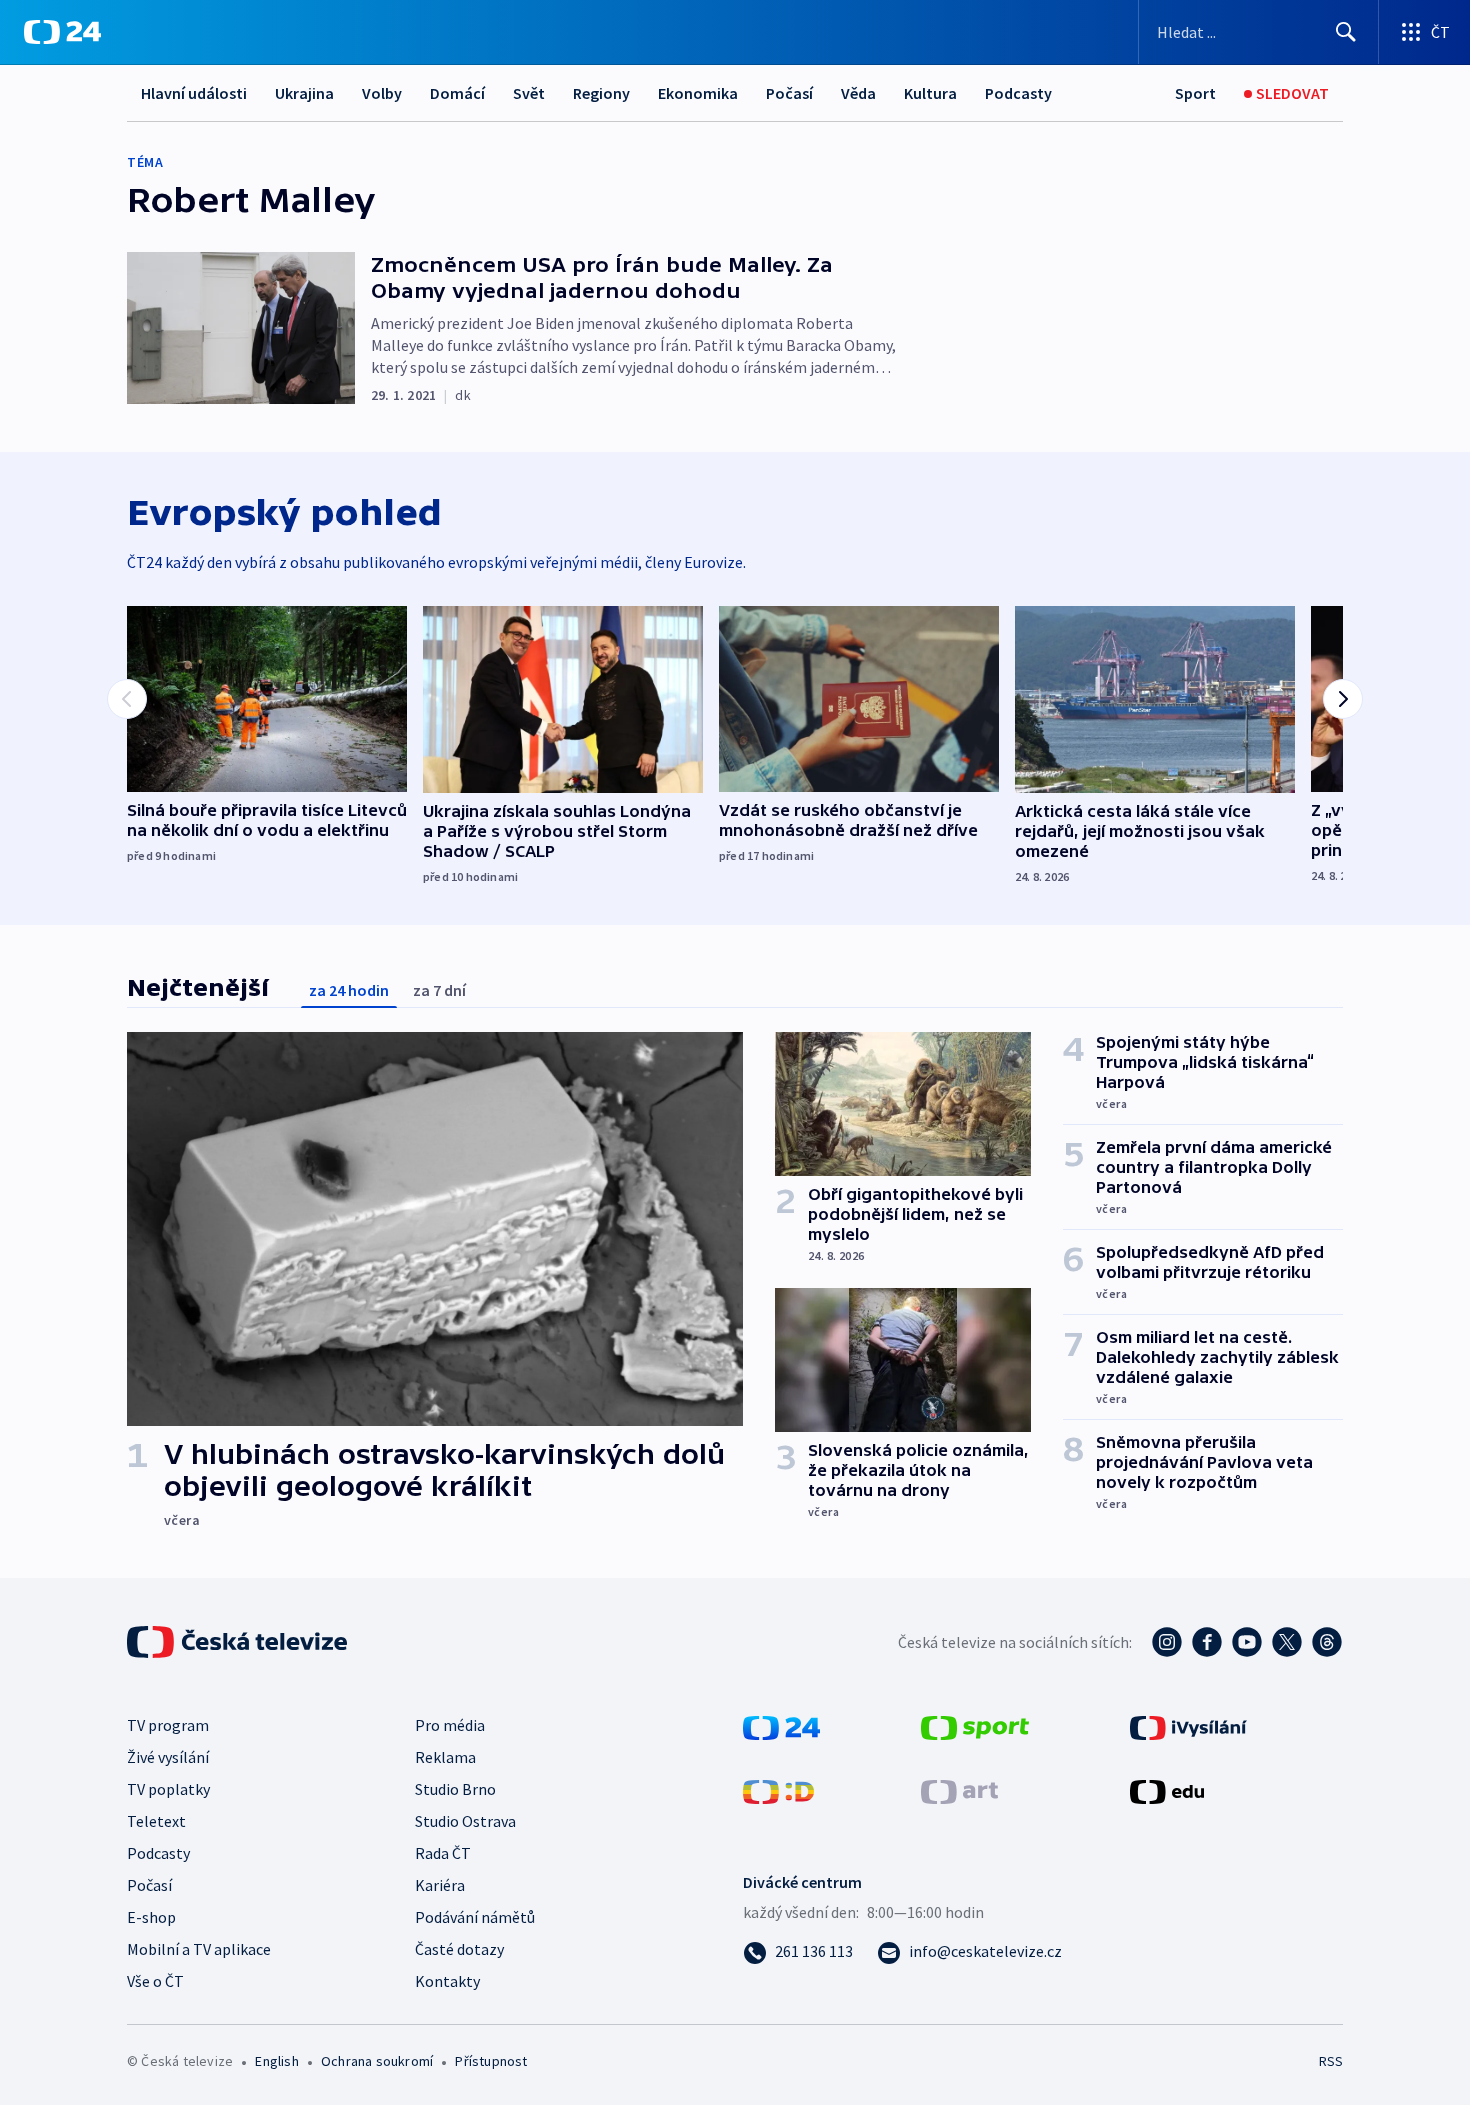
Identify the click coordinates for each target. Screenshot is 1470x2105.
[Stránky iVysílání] (1188, 1726)
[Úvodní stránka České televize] (239, 1642)
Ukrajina (304, 93)
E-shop (151, 1917)
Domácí (457, 93)
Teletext (156, 1821)
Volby (382, 93)
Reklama (445, 1757)
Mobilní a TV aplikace (199, 1949)
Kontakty (447, 1981)
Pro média (450, 1725)
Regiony (601, 93)
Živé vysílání (168, 1757)
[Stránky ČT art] (959, 1790)
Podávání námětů (475, 1917)
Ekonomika (698, 93)
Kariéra (440, 1885)
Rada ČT (443, 1853)
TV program (168, 1725)
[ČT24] (62, 32)
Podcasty (1018, 93)
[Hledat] (1346, 32)
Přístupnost (491, 2061)
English (276, 2061)
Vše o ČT (155, 1981)
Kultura (930, 93)
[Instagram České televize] (1167, 1642)
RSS (1331, 2061)
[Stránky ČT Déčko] (778, 1790)
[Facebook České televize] (1207, 1642)
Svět (529, 93)
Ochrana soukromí (377, 2061)
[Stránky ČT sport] (975, 1726)
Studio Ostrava (465, 1821)
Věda (858, 93)
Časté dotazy (459, 1949)
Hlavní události (194, 93)
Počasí (789, 93)
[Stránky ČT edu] (1167, 1790)
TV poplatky (168, 1789)
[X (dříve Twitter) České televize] (1287, 1642)
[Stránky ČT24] (781, 1726)
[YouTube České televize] (1247, 1642)
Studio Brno (455, 1789)
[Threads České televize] (1327, 1642)
